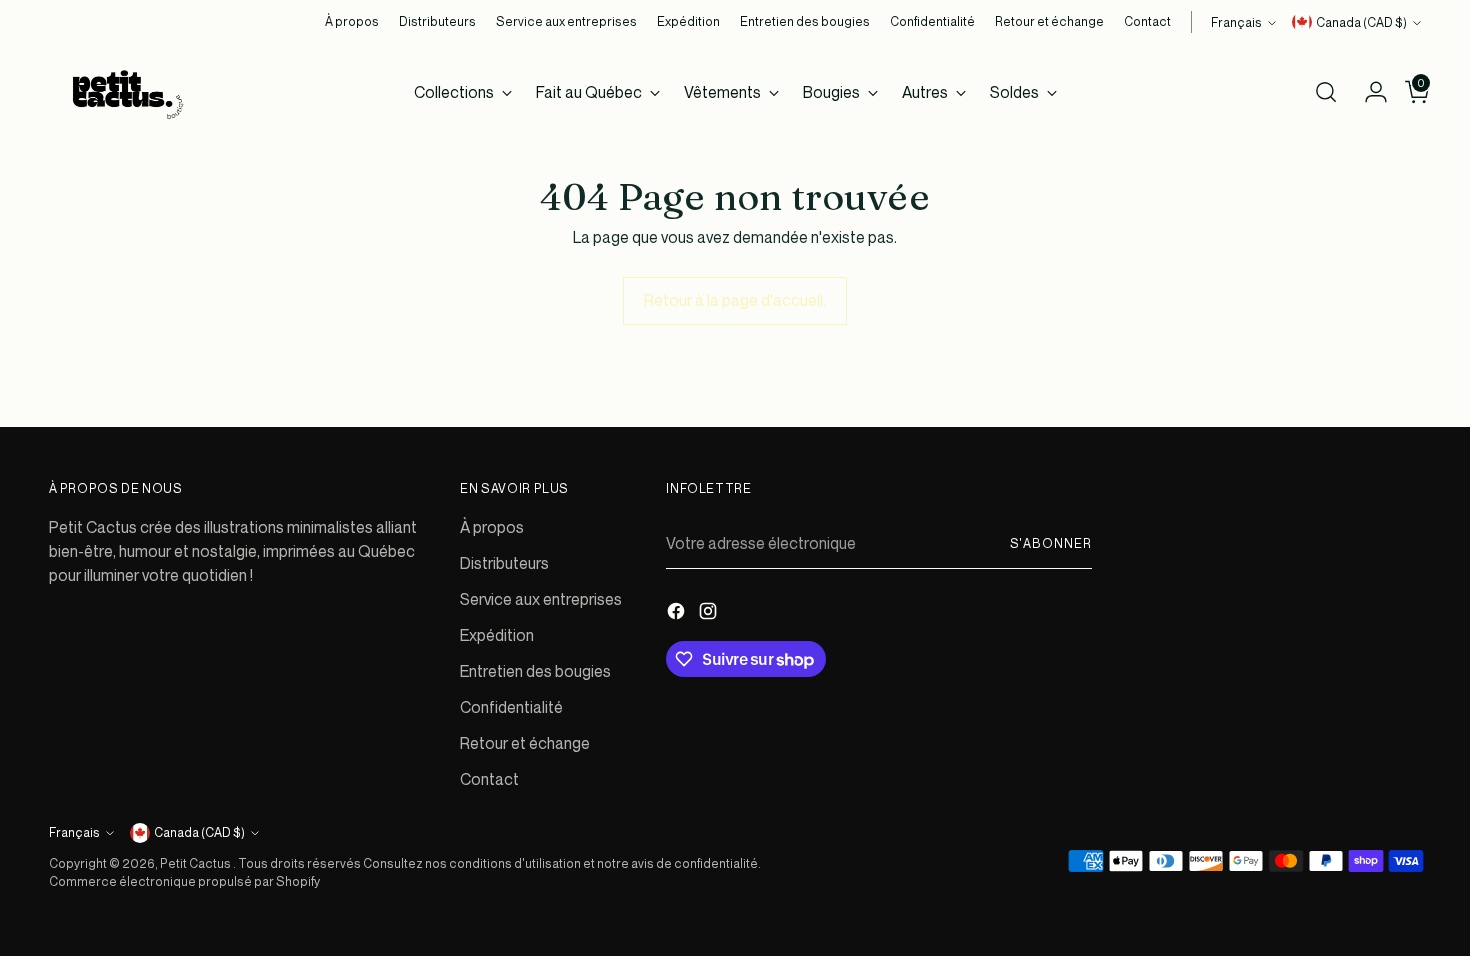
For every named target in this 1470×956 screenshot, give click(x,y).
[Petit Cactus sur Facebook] (678, 614)
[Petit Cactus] (124, 92)
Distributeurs (504, 563)
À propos (492, 527)
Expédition (497, 635)
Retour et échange (525, 743)
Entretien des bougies (535, 671)
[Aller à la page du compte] (1368, 92)
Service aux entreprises (541, 599)
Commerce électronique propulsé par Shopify (184, 881)
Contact (489, 779)
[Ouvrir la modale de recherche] (1326, 92)
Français (1236, 22)
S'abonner (1051, 543)
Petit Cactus (196, 863)
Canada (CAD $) (1361, 22)
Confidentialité (511, 707)
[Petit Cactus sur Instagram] (710, 614)
